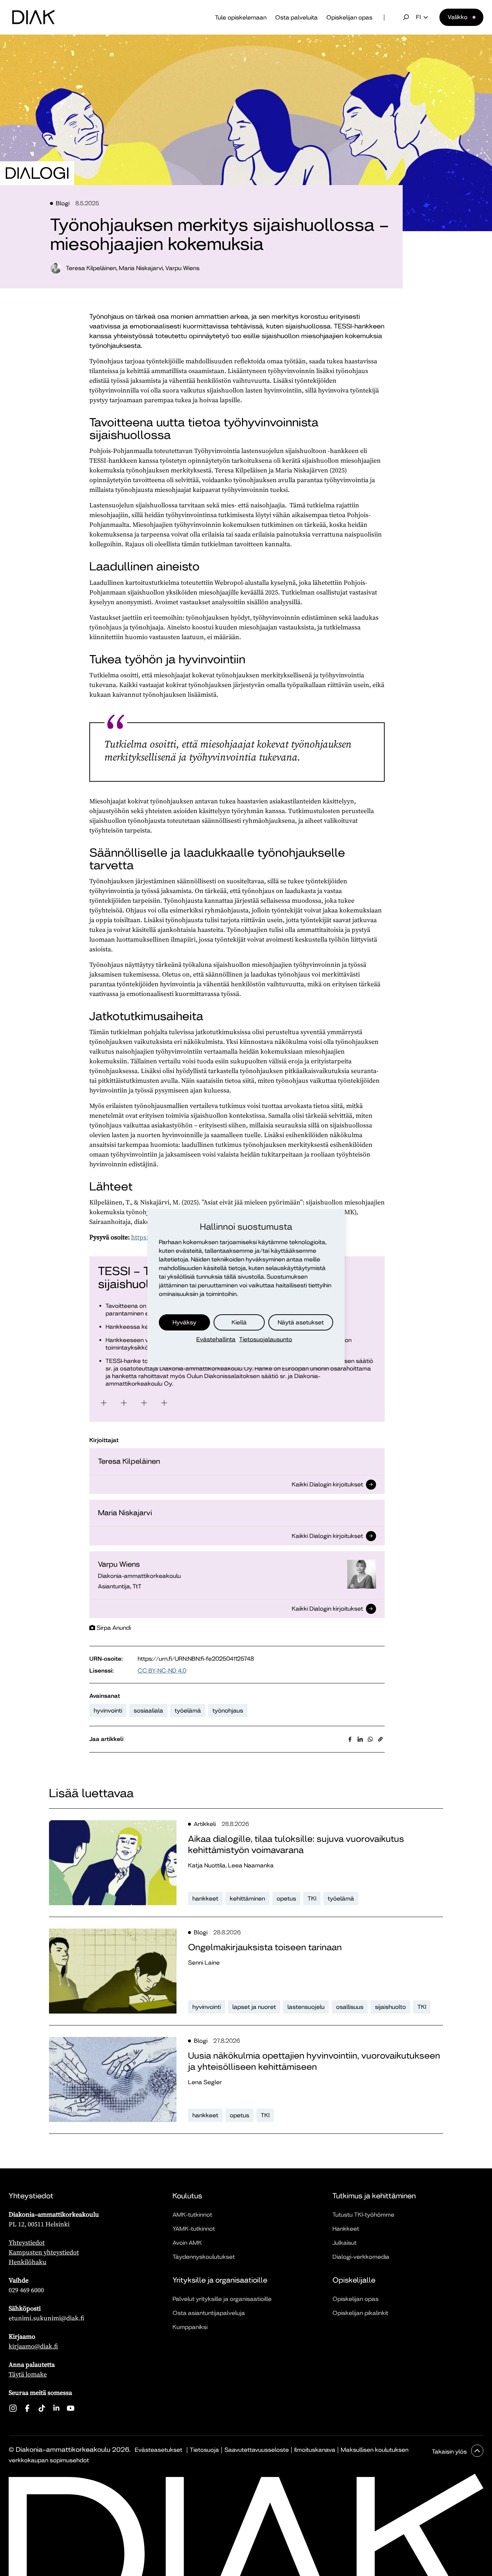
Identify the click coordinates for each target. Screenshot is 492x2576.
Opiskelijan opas (349, 17)
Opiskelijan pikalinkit (360, 2313)
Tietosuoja (204, 2450)
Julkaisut (345, 2243)
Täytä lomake (28, 2374)
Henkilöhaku (28, 2262)
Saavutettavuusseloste (257, 2450)
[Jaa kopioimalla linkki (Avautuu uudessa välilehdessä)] (380, 1739)
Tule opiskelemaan (241, 17)
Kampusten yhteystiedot (44, 2252)
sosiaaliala (148, 1711)
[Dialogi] (37, 173)
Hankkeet (346, 2229)
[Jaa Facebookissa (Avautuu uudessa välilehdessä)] (350, 1739)
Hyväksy (184, 1322)
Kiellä (239, 1322)
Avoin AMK (187, 2243)
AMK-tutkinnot (192, 2215)
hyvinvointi (108, 1711)
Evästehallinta (216, 1339)
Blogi (63, 203)
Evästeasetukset (158, 2450)
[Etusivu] (33, 17)
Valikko (458, 17)
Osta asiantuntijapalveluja (209, 2313)
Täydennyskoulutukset (204, 2257)
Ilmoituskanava (315, 2450)
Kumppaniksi (190, 2327)
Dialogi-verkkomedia (361, 2257)
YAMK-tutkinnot (194, 2229)
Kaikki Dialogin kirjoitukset (327, 1485)
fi (418, 17)
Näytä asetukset (301, 1322)
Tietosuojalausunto (266, 1339)
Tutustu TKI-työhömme (363, 2215)
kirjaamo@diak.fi (33, 2346)
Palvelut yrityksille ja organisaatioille (222, 2299)
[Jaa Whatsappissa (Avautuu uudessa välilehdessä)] (370, 1739)
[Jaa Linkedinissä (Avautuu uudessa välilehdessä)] (360, 1739)
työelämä (188, 1711)
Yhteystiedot (27, 2242)
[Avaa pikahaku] (406, 17)
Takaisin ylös (450, 2452)
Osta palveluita (296, 17)
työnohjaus (228, 1711)
